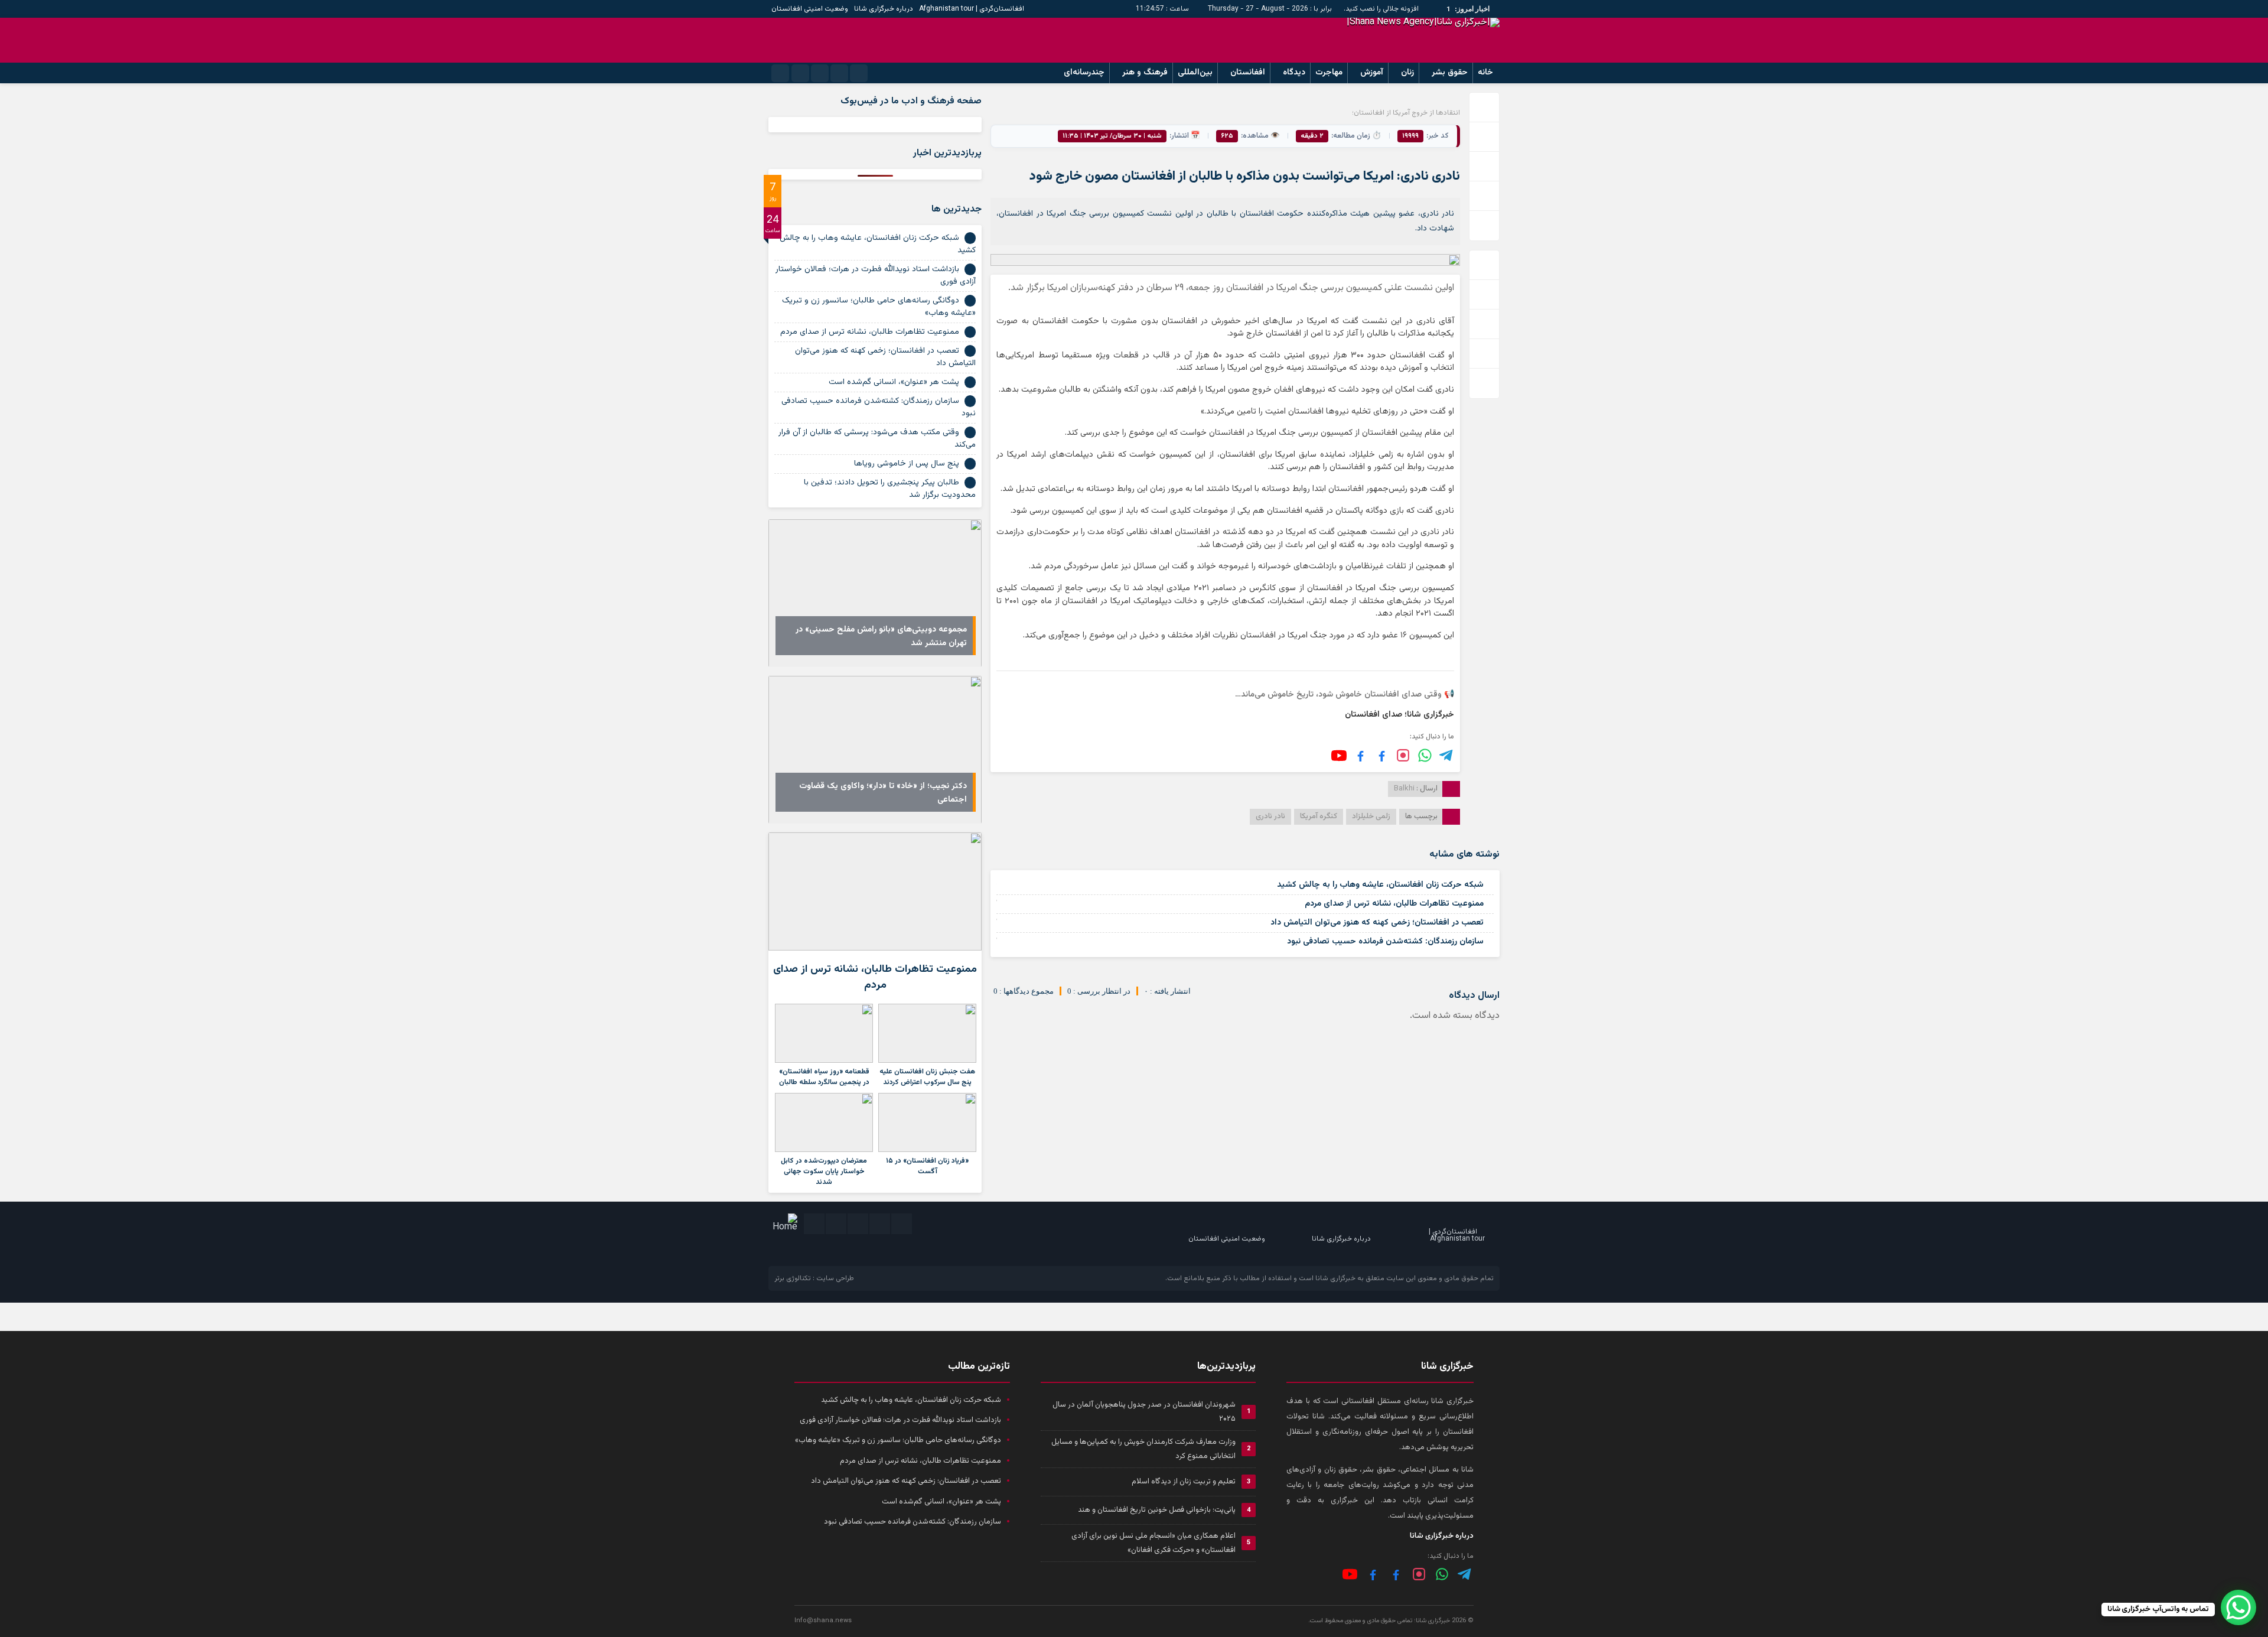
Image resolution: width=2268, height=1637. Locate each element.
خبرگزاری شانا (1335, 1278)
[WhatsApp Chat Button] (2238, 1607)
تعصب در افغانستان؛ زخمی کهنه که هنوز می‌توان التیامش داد (1377, 923)
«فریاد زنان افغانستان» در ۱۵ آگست (927, 1166)
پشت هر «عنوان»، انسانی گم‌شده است (894, 382)
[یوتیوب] (1339, 756)
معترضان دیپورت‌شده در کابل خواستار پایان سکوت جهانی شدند (824, 1171)
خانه (1485, 73)
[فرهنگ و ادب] (1361, 755)
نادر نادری (1270, 816)
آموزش (1372, 73)
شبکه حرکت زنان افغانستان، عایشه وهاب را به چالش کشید (1380, 885)
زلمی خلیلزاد (1371, 816)
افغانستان (1248, 73)
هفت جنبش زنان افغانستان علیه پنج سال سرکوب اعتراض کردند (927, 1077)
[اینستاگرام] (1403, 755)
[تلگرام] (1447, 755)
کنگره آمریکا (1319, 816)
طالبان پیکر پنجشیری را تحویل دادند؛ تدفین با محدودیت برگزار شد (890, 489)
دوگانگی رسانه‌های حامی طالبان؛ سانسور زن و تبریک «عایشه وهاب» (879, 307)
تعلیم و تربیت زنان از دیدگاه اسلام (1184, 1482)
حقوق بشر (1450, 73)
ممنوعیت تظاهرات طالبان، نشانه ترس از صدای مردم (1394, 904)
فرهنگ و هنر (1145, 73)
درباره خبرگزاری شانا (884, 9)
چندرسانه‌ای (1084, 73)
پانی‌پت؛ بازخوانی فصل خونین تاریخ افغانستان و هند (1157, 1510)
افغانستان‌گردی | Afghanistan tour (972, 9)
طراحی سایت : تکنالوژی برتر (814, 1278)
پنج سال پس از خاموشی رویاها (907, 464)
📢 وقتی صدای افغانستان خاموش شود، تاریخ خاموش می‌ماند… (1345, 695)
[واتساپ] (1442, 1574)
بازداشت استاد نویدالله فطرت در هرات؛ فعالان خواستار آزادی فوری (876, 276)
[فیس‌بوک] (1382, 755)
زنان (1407, 73)
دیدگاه (1294, 73)
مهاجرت (1329, 73)
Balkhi (1404, 789)
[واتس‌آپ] (1425, 755)
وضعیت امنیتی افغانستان (810, 9)
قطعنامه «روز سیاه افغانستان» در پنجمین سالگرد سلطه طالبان (824, 1077)
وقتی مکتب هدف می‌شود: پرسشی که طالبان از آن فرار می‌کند (877, 439)
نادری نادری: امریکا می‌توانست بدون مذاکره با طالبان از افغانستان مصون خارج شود (1245, 176)
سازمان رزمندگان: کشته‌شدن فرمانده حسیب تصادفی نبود (1385, 942)
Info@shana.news (823, 1621)
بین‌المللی (1195, 73)
